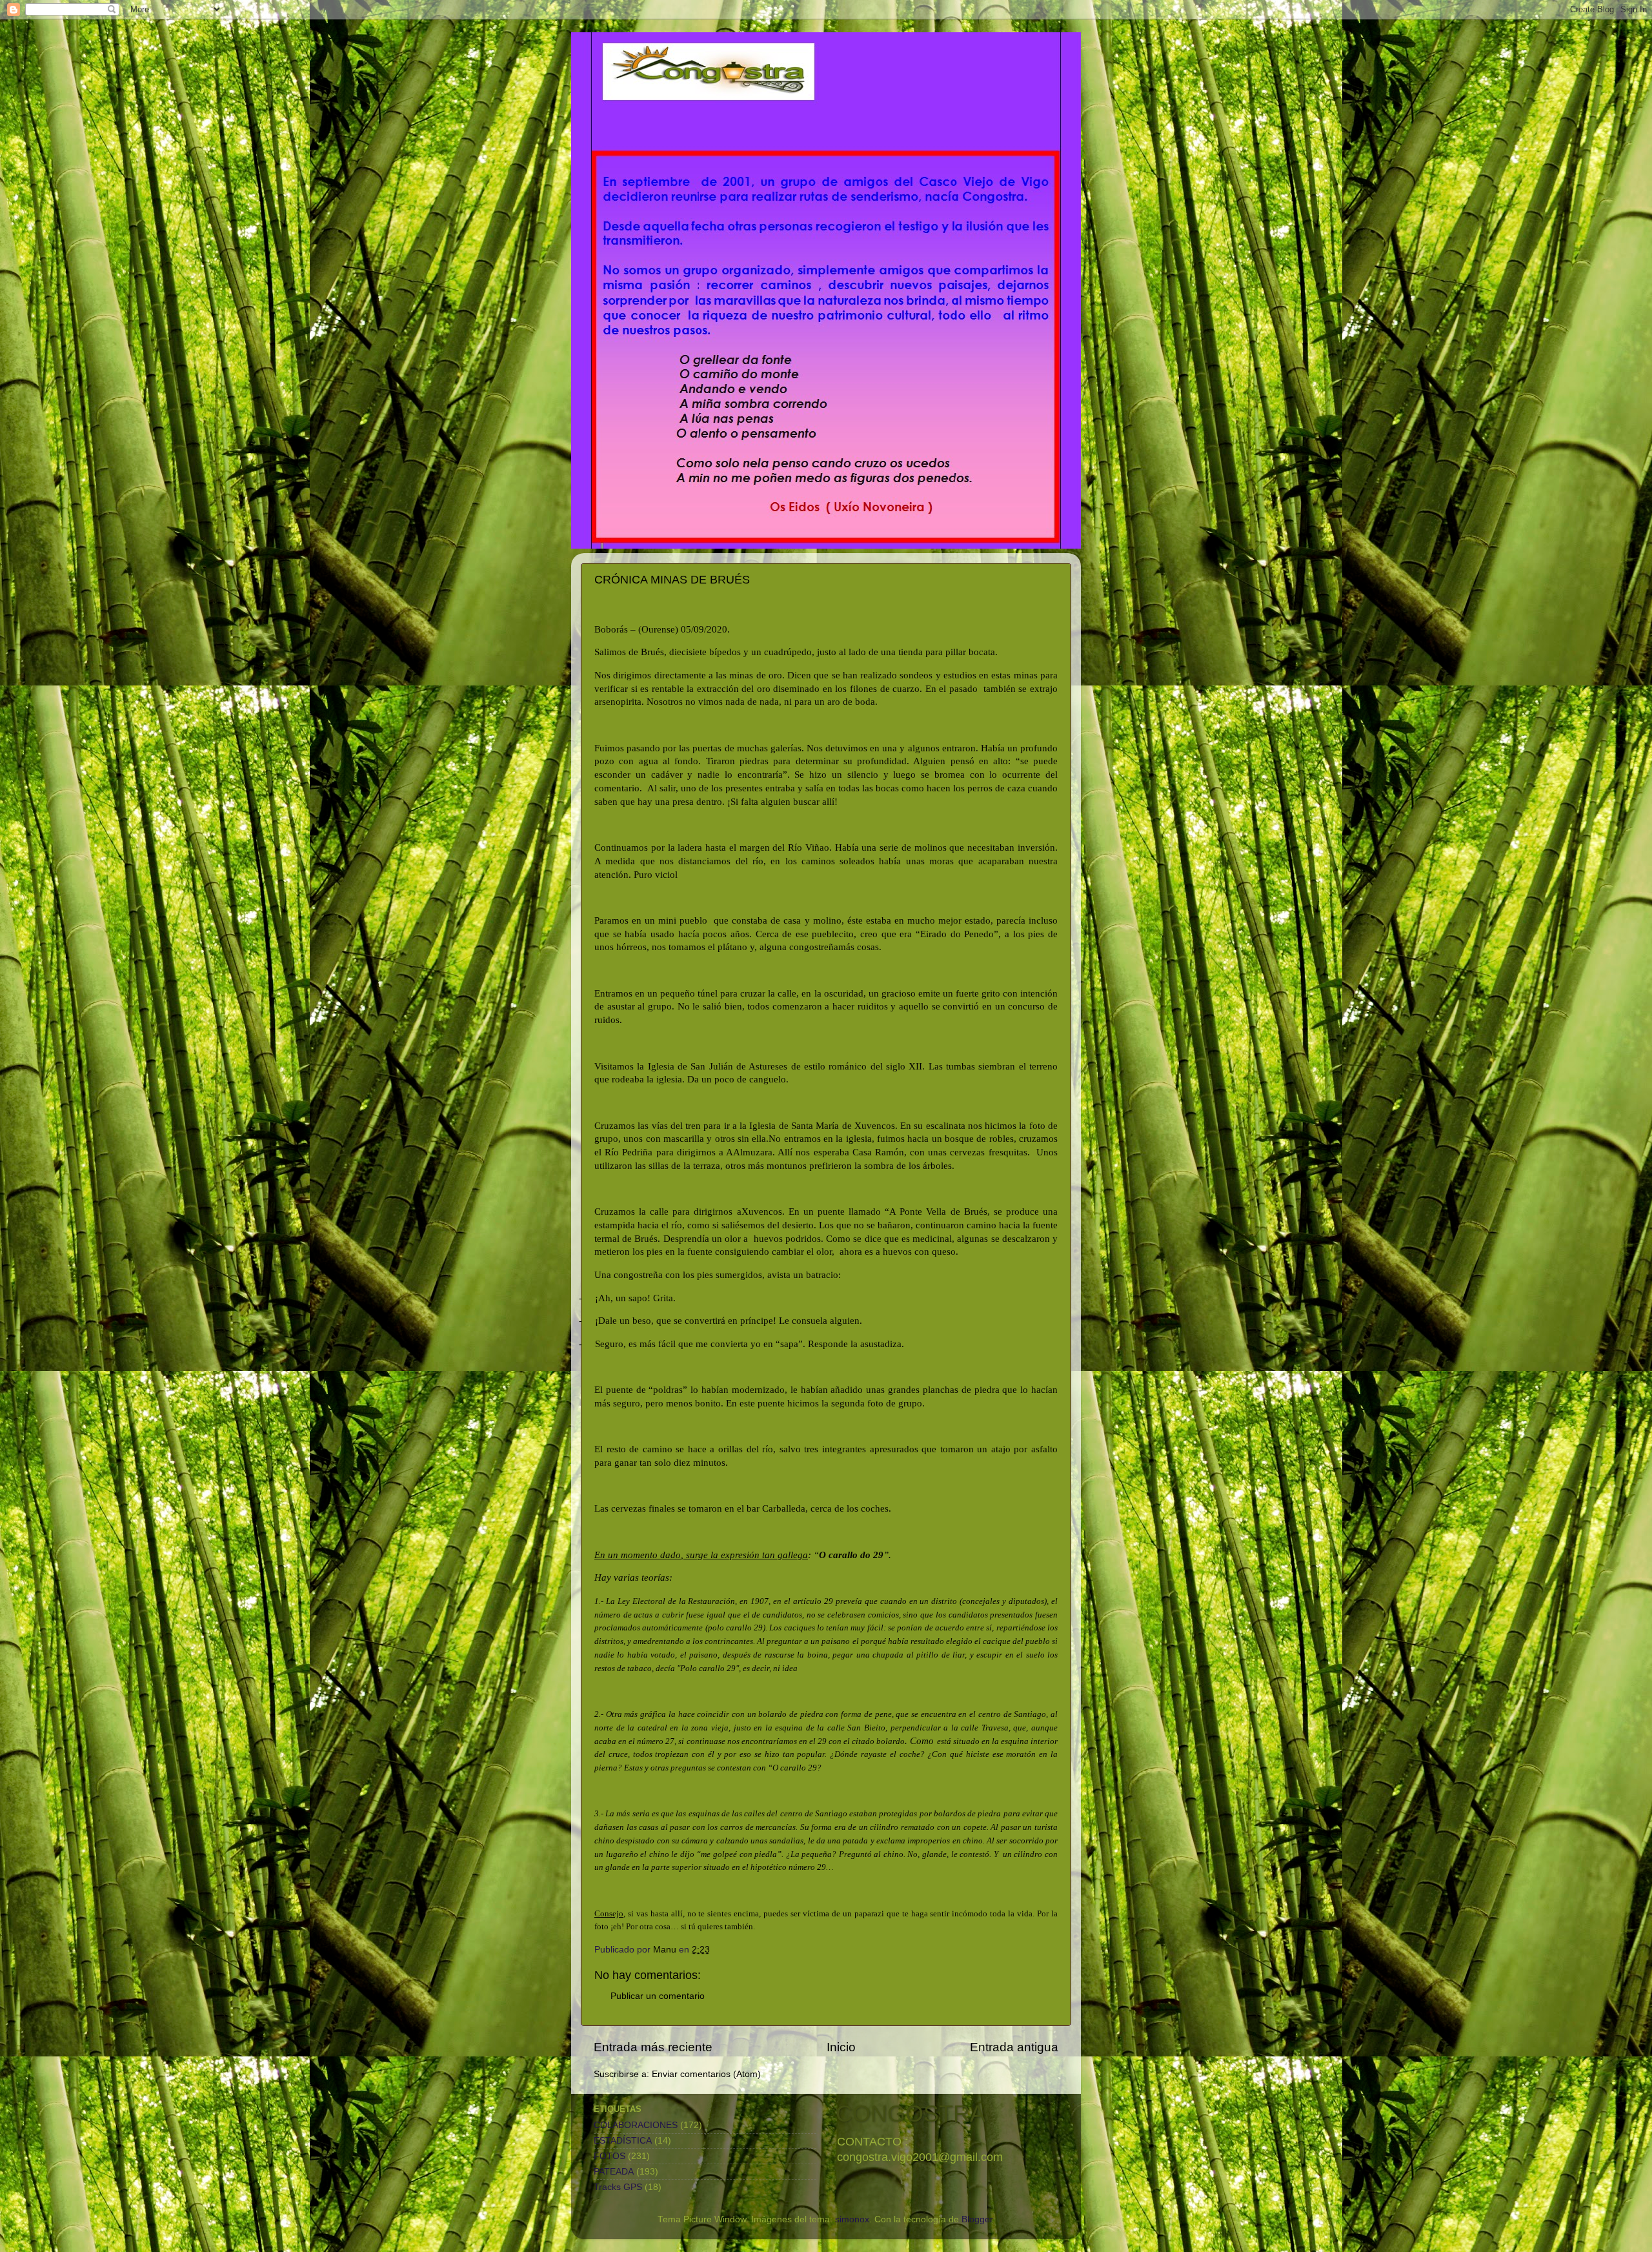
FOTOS (609, 2156)
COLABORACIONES (636, 2125)
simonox (852, 2219)
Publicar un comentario (658, 1996)
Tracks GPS (618, 2187)
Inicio (841, 2047)
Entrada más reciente (653, 2047)
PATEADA (614, 2172)
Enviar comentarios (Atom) (706, 2074)
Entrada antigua (1014, 2047)
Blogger (977, 2219)
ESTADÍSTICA (623, 2141)
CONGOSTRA (911, 2114)
